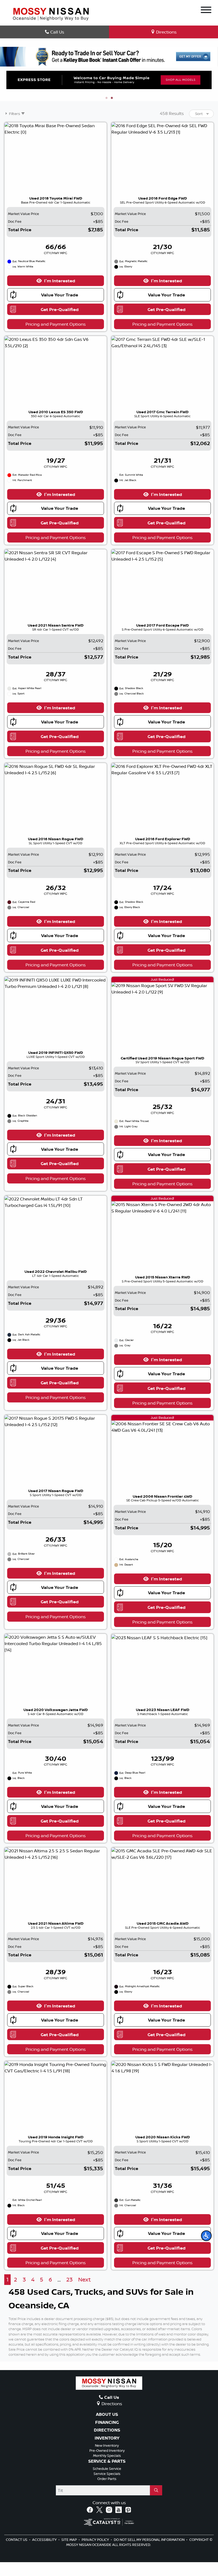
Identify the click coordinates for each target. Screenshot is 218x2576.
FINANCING (107, 2422)
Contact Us (17, 2540)
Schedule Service (107, 2469)
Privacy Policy (96, 2540)
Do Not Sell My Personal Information (150, 2540)
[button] (206, 2236)
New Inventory (107, 2445)
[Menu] (206, 11)
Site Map (70, 2540)
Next (84, 2279)
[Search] (156, 2490)
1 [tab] (106, 98)
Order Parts (107, 2479)
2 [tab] (112, 98)
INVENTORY (107, 2438)
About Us (107, 2415)
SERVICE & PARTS (107, 2461)
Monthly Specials (107, 2455)
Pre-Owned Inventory (107, 2450)
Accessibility (45, 2540)
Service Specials (107, 2474)
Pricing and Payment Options (56, 324)
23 (69, 2279)
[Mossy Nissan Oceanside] (51, 14)
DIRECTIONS (107, 2430)
